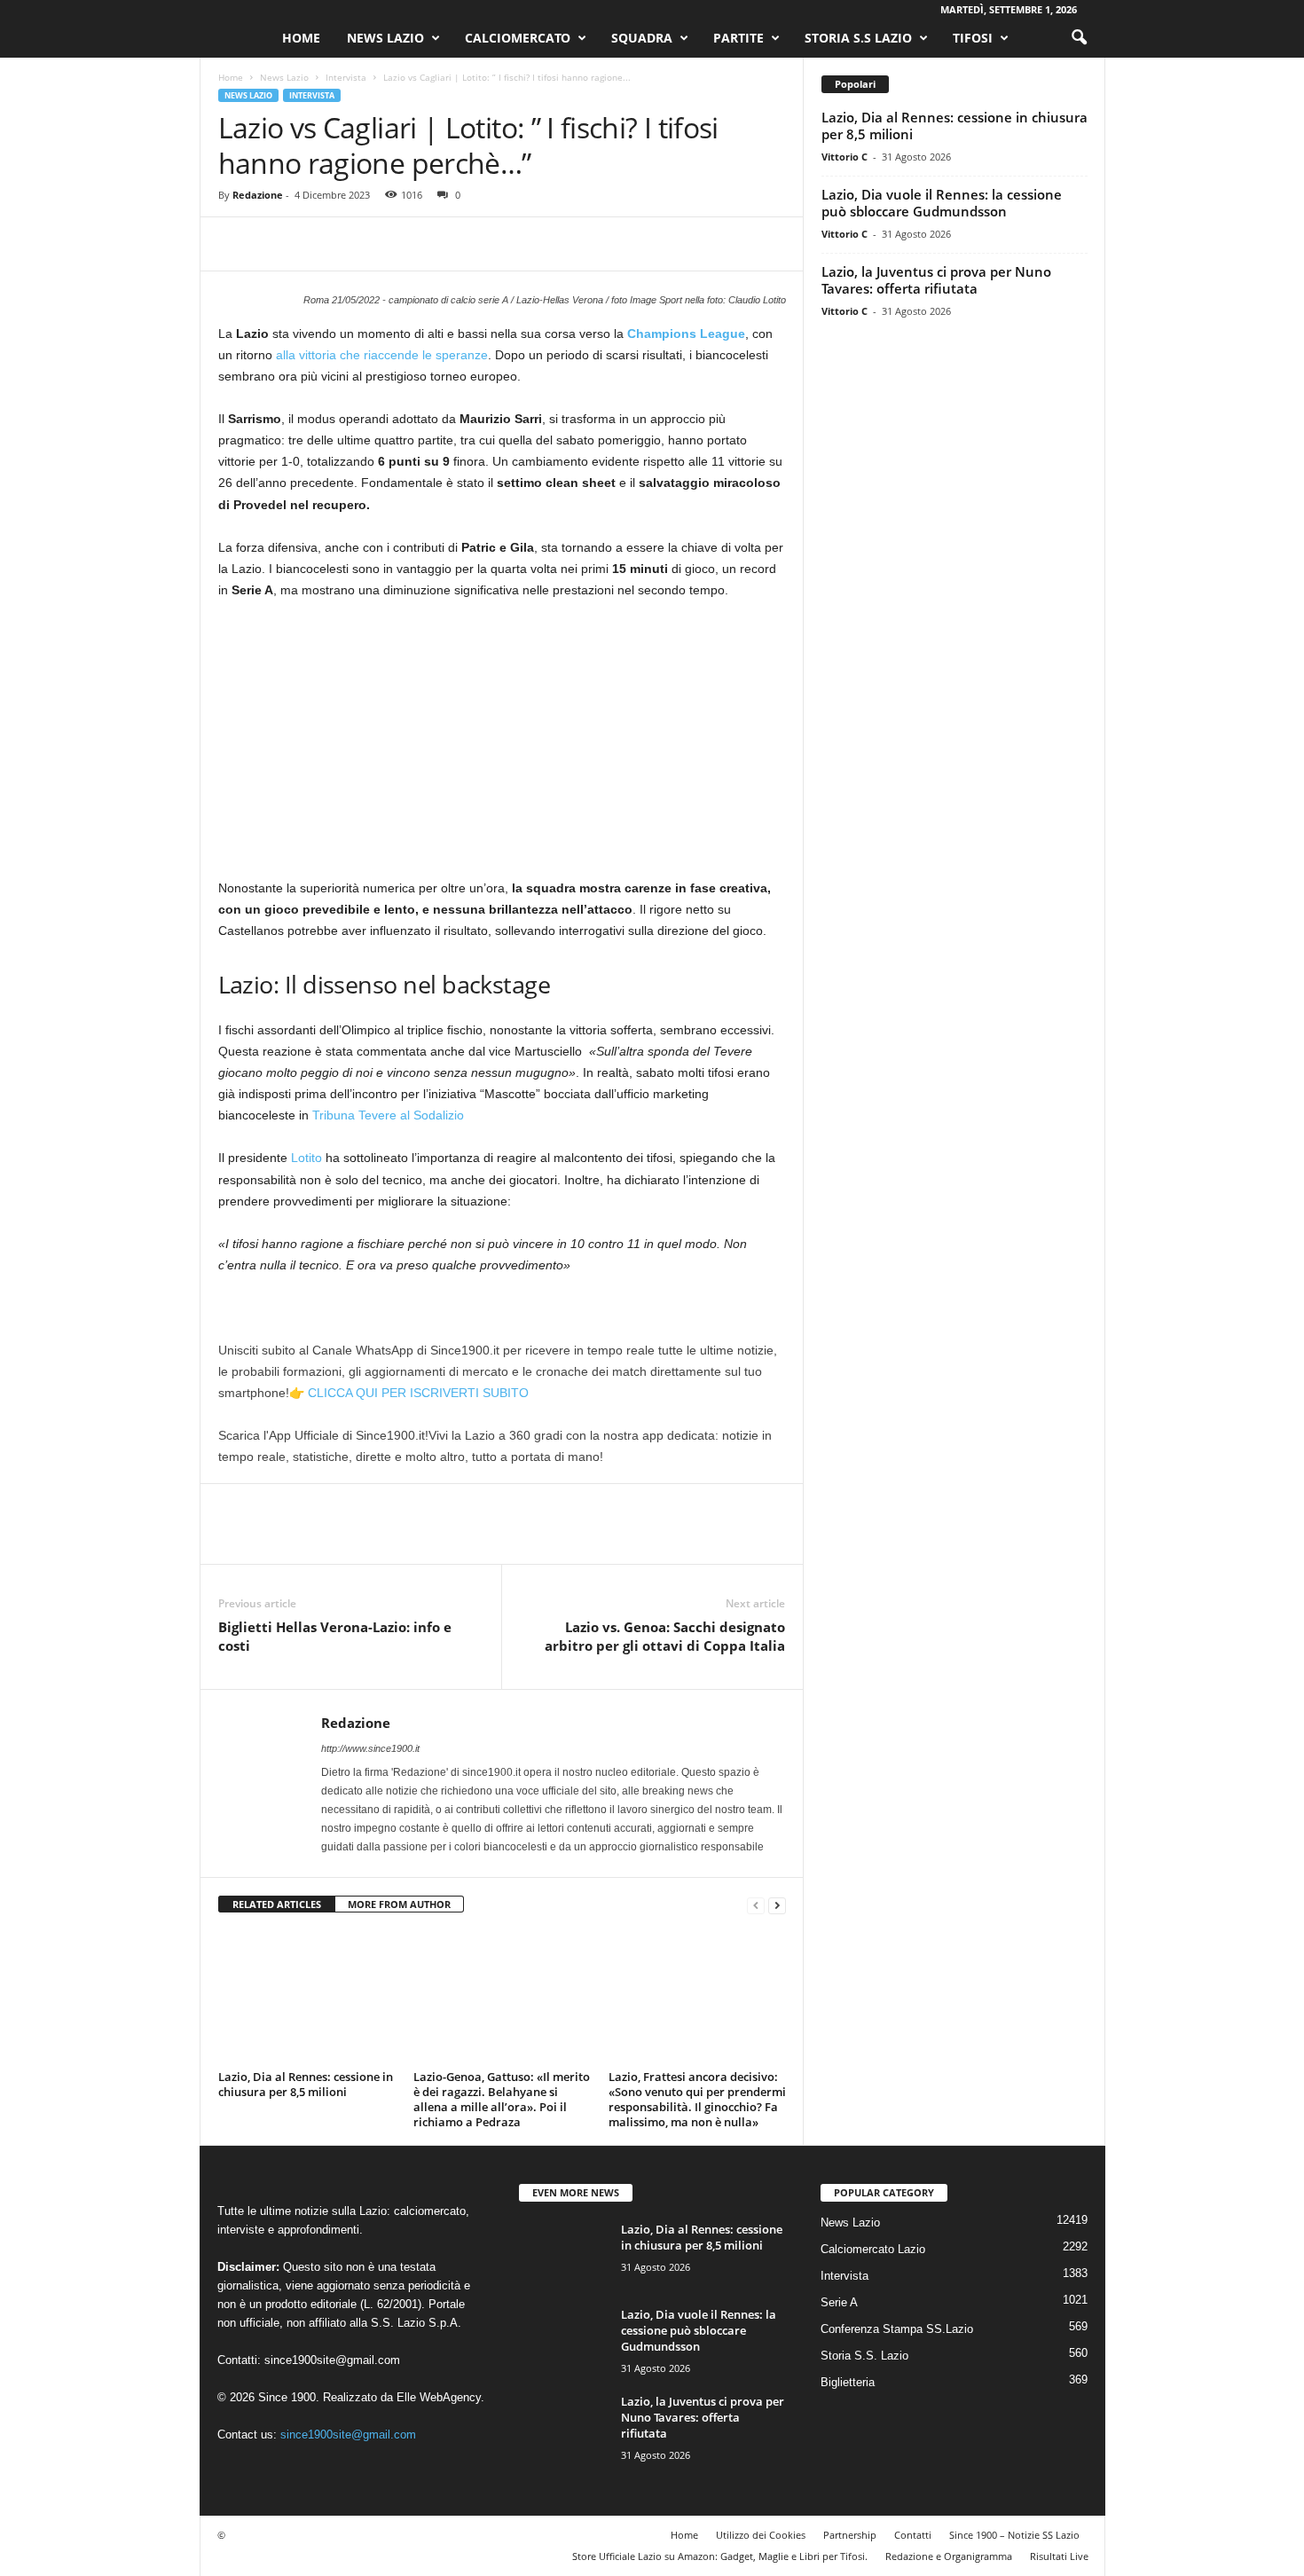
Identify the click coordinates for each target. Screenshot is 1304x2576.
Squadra (642, 38)
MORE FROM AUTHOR (399, 1904)
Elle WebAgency (439, 2397)
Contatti (913, 2535)
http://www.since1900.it (370, 1748)
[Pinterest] (318, 244)
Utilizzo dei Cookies (761, 2535)
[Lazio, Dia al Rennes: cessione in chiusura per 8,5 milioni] (307, 1998)
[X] (277, 244)
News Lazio (385, 38)
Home (301, 38)
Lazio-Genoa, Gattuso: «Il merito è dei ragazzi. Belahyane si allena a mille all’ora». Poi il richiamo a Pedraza (502, 2099)
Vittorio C (844, 157)
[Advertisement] (502, 746)
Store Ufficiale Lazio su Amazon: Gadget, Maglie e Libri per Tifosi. (720, 2556)
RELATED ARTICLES (277, 1904)
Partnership (850, 2535)
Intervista (346, 77)
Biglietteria (848, 2382)
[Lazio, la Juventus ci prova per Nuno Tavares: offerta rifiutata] (563, 2427)
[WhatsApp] (358, 244)
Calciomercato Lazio (873, 2249)
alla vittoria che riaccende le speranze (382, 355)
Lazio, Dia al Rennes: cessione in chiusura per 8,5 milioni (306, 2084)
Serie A (839, 2302)
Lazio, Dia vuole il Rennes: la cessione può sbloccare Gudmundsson (942, 203)
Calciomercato (518, 38)
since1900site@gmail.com (332, 2360)
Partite (738, 38)
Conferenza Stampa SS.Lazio (897, 2329)
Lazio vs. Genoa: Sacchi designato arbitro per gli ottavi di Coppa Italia (665, 1636)
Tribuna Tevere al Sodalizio (388, 1115)
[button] (1079, 38)
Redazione (258, 195)
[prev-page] (756, 1905)
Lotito (306, 1158)
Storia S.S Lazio (858, 38)
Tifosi (973, 38)
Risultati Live (1059, 2556)
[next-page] (777, 1905)
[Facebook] (236, 244)
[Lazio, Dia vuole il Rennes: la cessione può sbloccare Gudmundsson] (563, 2340)
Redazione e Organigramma (949, 2556)
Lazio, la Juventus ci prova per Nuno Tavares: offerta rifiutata (936, 280)
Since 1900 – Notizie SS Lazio (1014, 2535)
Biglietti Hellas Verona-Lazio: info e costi (335, 1636)
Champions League (686, 334)
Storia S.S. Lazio (864, 2356)
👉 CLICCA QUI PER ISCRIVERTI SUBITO (409, 1393)
